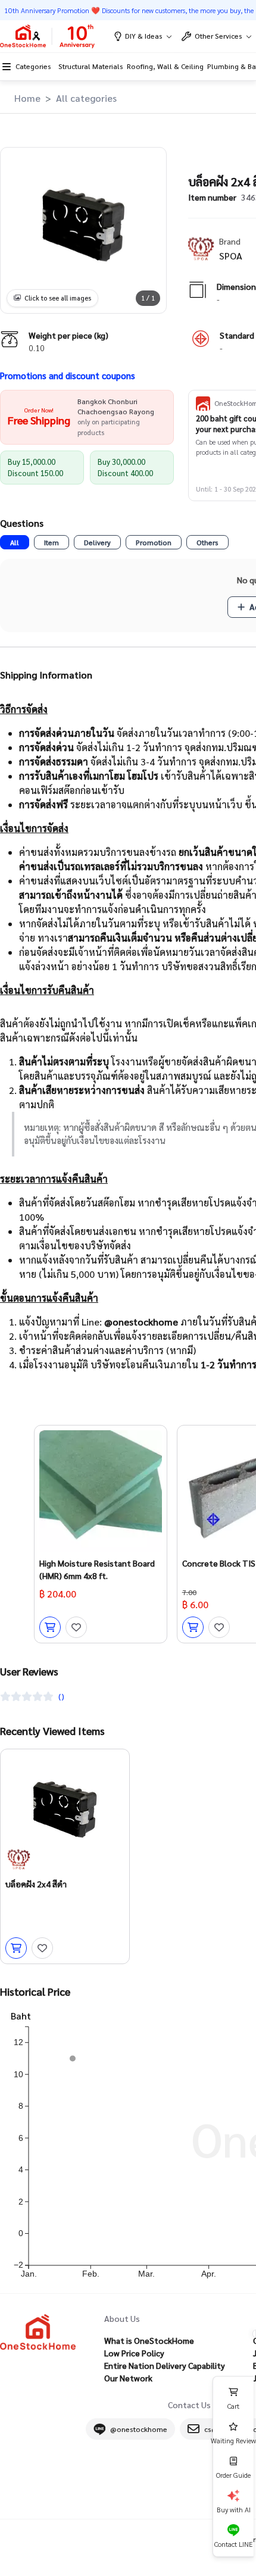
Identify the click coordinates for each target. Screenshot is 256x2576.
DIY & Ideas (144, 36)
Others (207, 542)
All (15, 542)
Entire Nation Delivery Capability (165, 2365)
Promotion (154, 542)
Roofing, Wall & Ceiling (165, 66)
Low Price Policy (134, 2353)
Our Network (128, 2378)
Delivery (97, 542)
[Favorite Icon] (76, 1627)
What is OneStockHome (149, 2340)
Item (51, 542)
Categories (33, 66)
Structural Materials (90, 66)
